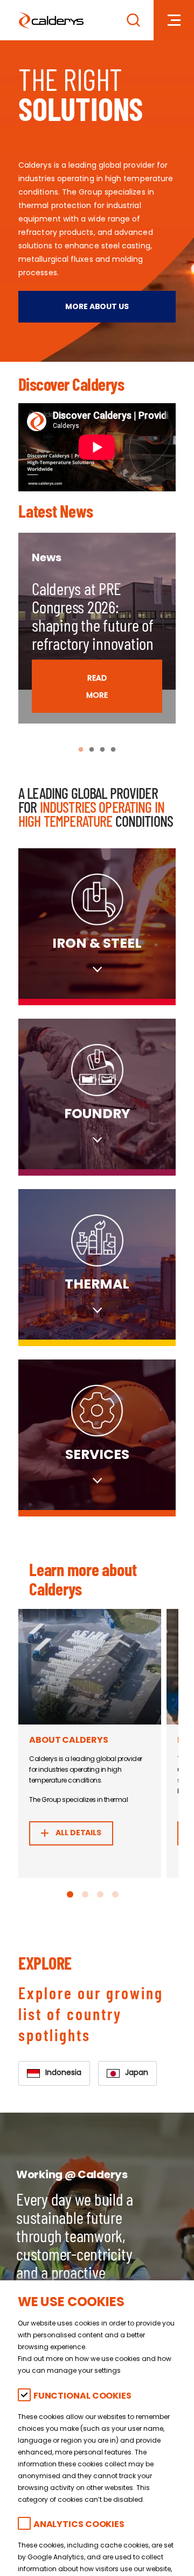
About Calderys (68, 1741)
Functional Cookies (82, 2397)
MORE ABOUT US (97, 307)
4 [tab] (113, 750)
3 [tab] (102, 750)
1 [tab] (81, 750)
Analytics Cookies (79, 2525)
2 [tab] (92, 750)
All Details (78, 1833)
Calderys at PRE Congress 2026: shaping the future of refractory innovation (93, 616)
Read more (97, 687)
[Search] (133, 20)
